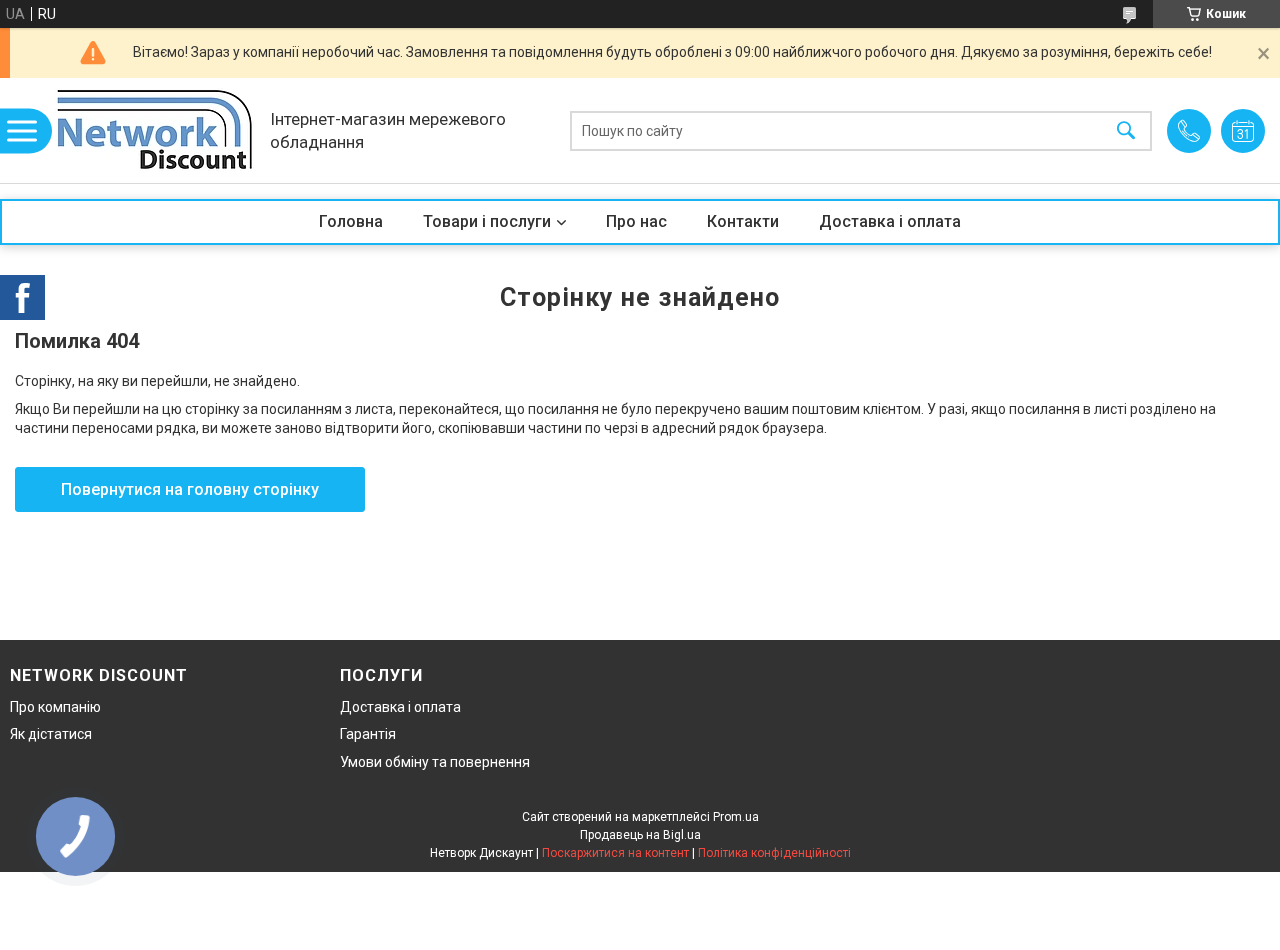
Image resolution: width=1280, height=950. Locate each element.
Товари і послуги (487, 221)
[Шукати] (1126, 130)
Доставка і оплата (890, 221)
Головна (351, 221)
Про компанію (55, 707)
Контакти (743, 221)
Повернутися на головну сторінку (190, 489)
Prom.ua (736, 817)
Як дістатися (51, 734)
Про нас (636, 221)
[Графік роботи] (1243, 131)
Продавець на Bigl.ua (640, 835)
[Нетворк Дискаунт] (155, 130)
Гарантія (368, 734)
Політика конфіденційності (774, 853)
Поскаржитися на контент (615, 853)
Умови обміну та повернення (435, 762)
